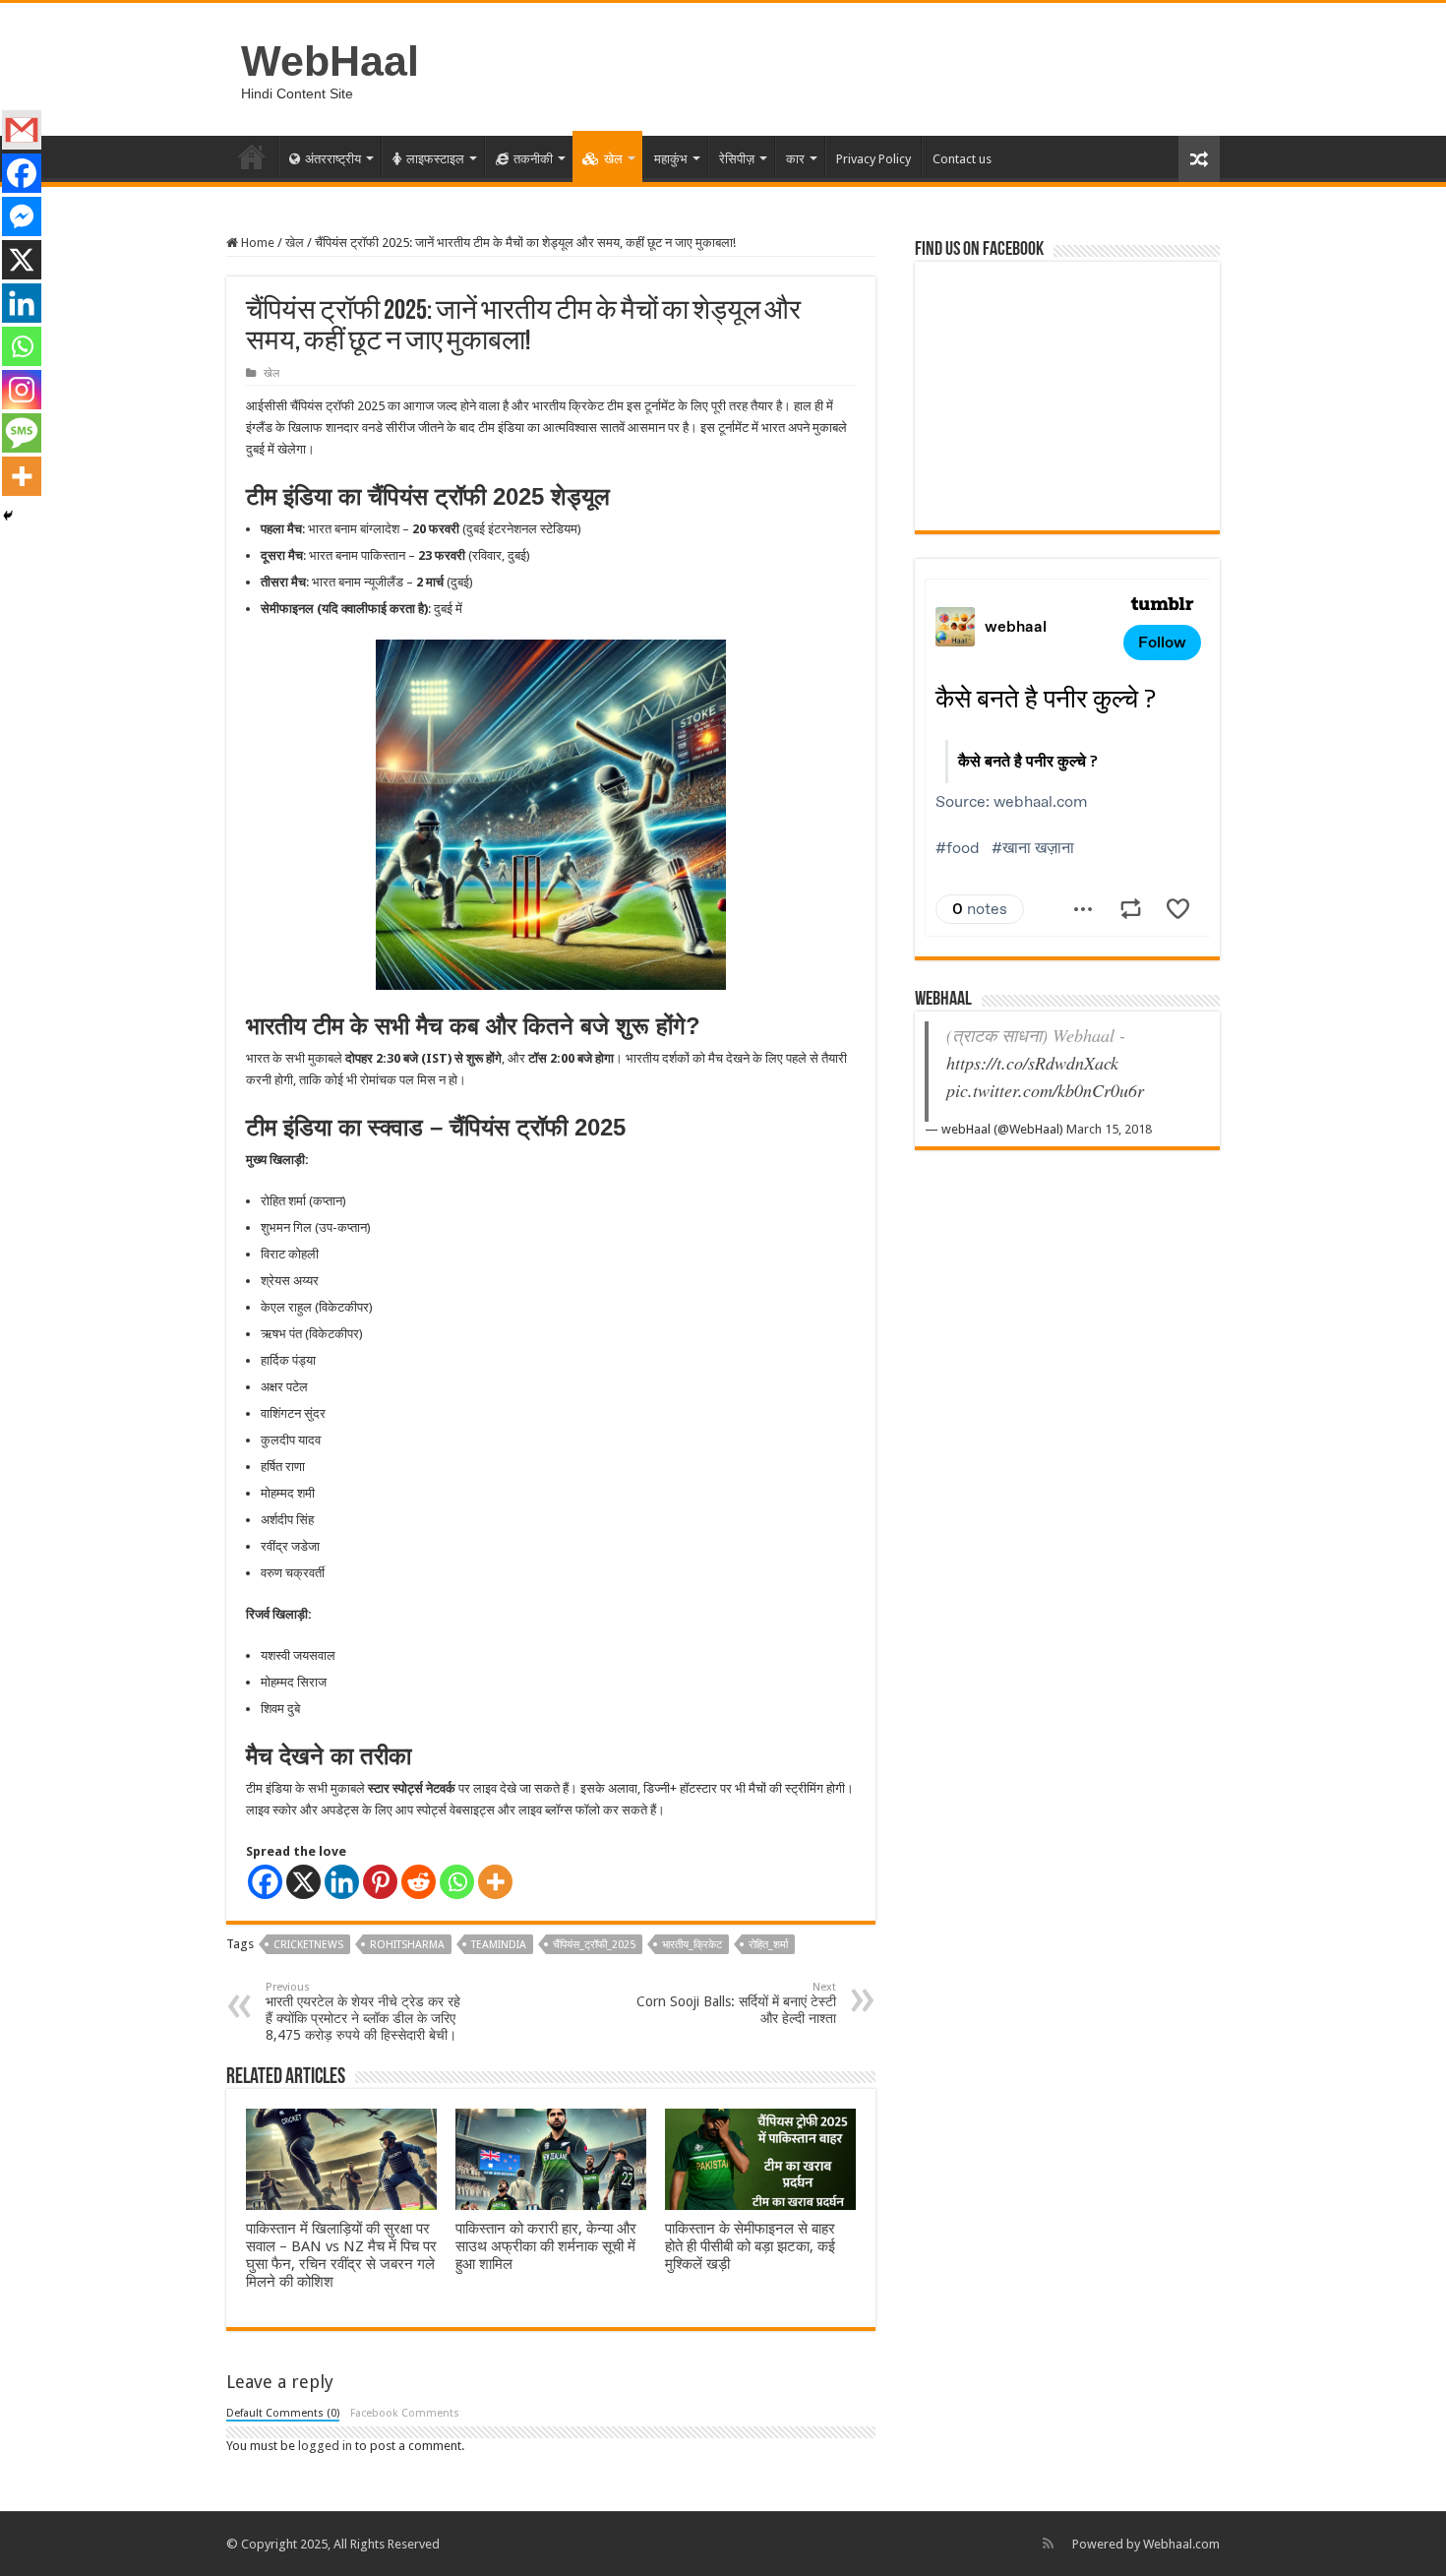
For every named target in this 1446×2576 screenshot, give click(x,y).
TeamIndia (499, 1945)
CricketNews (308, 1945)
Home (252, 156)
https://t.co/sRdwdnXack (1032, 1063)
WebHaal (330, 61)
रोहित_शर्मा (768, 1945)
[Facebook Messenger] (22, 216)
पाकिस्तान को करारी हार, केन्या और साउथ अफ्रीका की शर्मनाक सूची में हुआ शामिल (546, 2246)
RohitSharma (407, 1945)
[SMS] (22, 433)
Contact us (962, 159)
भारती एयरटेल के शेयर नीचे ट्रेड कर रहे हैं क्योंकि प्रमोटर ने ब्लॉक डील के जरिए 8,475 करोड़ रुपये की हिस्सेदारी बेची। (363, 2012)
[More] (495, 1882)
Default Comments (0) (283, 2413)
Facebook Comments (405, 2413)
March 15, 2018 (1109, 1129)
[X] (303, 1882)
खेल (613, 159)
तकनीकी (533, 159)
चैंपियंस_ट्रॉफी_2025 (594, 1945)
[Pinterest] (380, 1882)
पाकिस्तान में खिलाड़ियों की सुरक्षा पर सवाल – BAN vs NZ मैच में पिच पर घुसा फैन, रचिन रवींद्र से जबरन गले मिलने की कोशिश (341, 2255)
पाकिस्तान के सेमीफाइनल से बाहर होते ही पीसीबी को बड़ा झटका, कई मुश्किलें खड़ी (750, 2246)
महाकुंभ (671, 159)
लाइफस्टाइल (435, 159)
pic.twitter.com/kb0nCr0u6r (1045, 1090)
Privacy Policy (874, 159)
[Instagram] (22, 390)
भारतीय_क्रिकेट (692, 1945)
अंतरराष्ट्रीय (333, 159)
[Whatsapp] (457, 1882)
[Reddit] (419, 1882)
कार (795, 159)
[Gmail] (22, 130)
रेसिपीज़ (737, 159)
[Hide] (8, 516)
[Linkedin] (342, 1882)
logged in (325, 2446)
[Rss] (1048, 2544)
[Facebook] (265, 1882)
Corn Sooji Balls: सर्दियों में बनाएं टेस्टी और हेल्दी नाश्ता (736, 2003)
